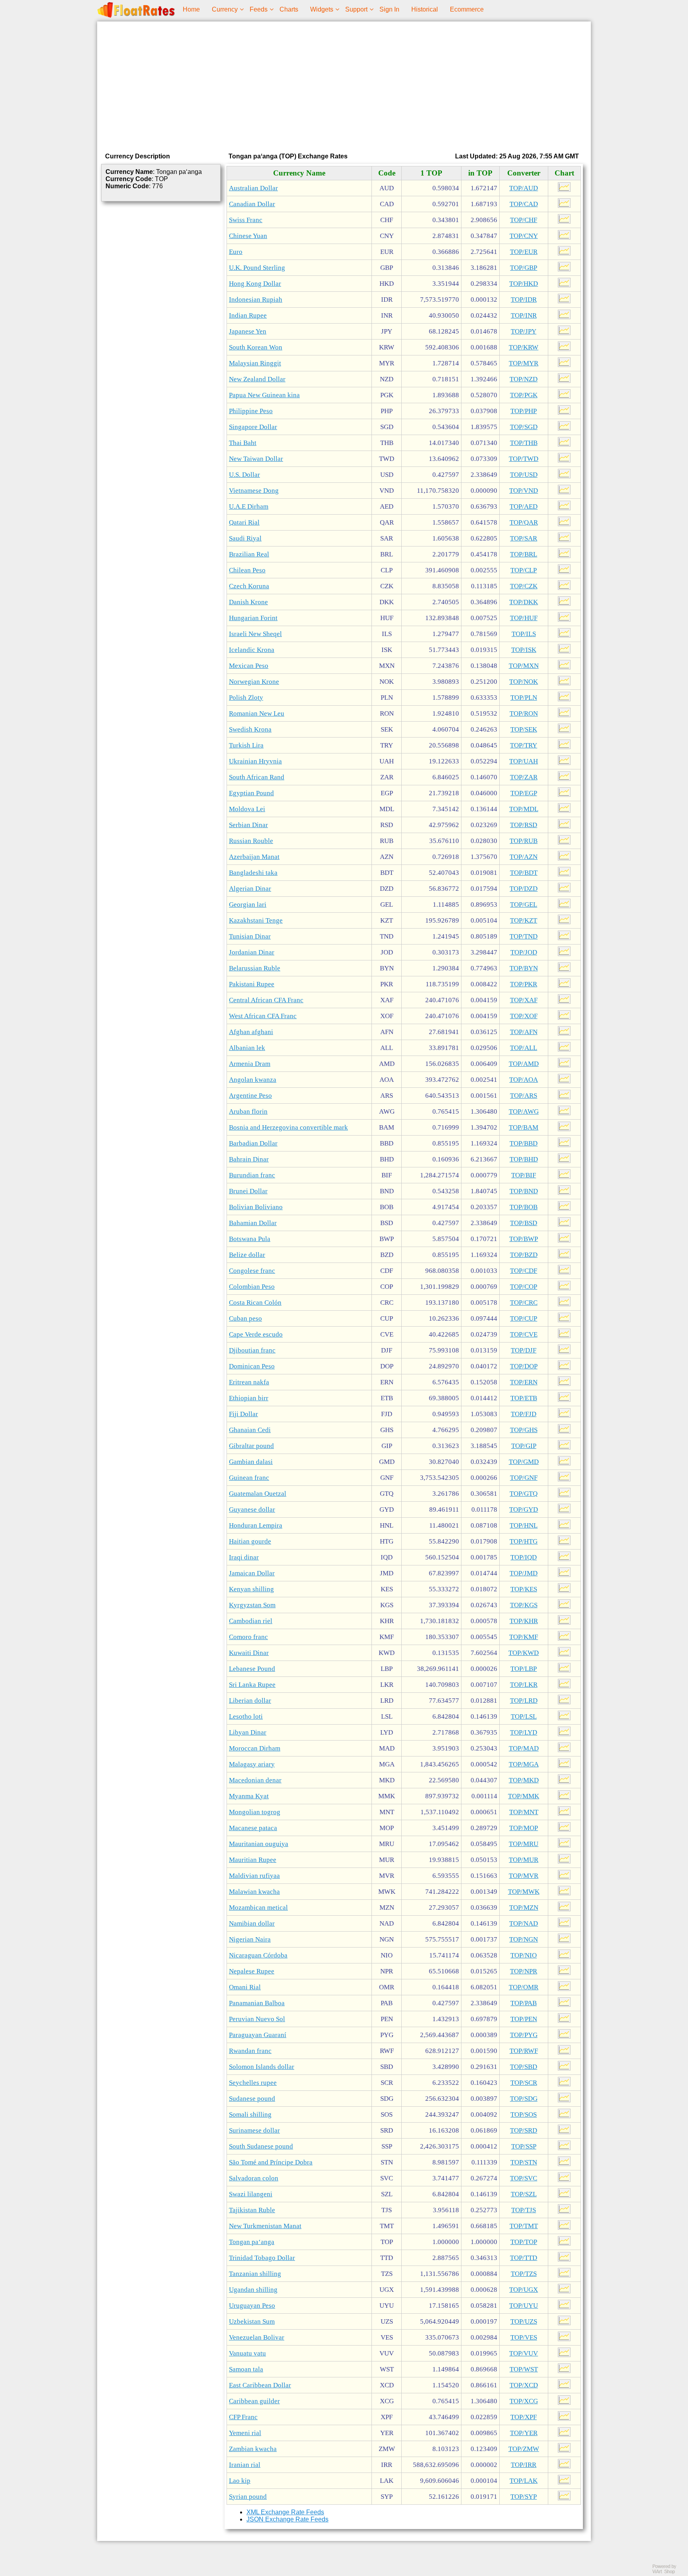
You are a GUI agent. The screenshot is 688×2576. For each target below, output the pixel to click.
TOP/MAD (524, 1748)
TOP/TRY (524, 745)
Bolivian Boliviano (256, 1207)
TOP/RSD (524, 825)
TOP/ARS (524, 1096)
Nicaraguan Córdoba (258, 1955)
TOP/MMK (524, 1796)
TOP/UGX (524, 2290)
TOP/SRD (524, 2130)
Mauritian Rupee (253, 1860)
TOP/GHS (524, 1430)
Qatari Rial (244, 522)
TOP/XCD (524, 2385)
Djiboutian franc (252, 1350)
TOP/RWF (524, 2051)
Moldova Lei (247, 809)
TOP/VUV (524, 2353)
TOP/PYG (524, 2035)
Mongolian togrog (255, 1812)
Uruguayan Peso (252, 2306)
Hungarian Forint (253, 618)
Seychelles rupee (253, 2083)
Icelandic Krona (252, 650)
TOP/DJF (524, 1350)
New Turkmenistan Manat (265, 2226)
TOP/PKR (524, 984)
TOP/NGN (524, 1939)
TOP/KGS (524, 1605)
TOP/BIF (524, 1175)
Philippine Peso (251, 411)
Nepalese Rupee (252, 1971)
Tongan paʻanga (252, 2242)
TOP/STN (524, 2162)
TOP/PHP (524, 411)
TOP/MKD (524, 1780)
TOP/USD (524, 475)
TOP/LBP (524, 1669)
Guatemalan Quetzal (258, 1494)
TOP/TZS (524, 2274)
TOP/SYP (524, 2497)
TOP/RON (524, 713)
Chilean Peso (247, 570)
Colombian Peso (252, 1287)
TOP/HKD (524, 284)
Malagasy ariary (252, 1764)
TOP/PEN (524, 2019)
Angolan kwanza (253, 1080)
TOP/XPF (524, 2417)
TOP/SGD (524, 427)
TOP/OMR (524, 1987)
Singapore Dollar (253, 427)
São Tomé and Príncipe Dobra (271, 2162)
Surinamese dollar (254, 2130)
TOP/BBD (524, 1143)
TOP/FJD (524, 1414)
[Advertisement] (344, 85)
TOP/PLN (524, 698)
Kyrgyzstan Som (252, 1605)
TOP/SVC (524, 2178)
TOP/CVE (524, 1334)
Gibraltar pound (251, 1446)
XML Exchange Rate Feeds (285, 2512)
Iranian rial (245, 2465)
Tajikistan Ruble (252, 2210)
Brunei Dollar (248, 1191)
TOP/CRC (524, 1303)
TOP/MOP (524, 1828)
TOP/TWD (524, 459)
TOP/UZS (524, 2321)
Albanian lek (247, 1048)
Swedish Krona (250, 729)
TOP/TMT (524, 2226)
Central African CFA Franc (266, 1000)
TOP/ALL (524, 1048)
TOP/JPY (524, 331)
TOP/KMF (524, 1637)
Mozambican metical (258, 1908)
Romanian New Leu (257, 713)
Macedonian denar (255, 1780)
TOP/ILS (524, 634)
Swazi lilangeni (251, 2194)
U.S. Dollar (244, 475)
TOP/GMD (524, 1462)
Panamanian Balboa (257, 2003)
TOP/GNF (524, 1478)
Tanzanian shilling (255, 2274)
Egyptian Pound (251, 793)
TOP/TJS (524, 2210)
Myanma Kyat (249, 1796)
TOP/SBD (524, 2067)
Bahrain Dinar (249, 1159)
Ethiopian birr (249, 1398)
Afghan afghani (251, 1032)
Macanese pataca (253, 1828)
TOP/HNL (524, 1525)
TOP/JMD (524, 1573)
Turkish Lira (246, 745)
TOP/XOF (524, 1016)
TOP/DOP (524, 1366)
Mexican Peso (249, 666)
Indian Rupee (248, 315)
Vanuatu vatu (247, 2353)
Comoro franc (248, 1637)
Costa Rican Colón (255, 1303)
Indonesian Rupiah (256, 300)
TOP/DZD (524, 889)
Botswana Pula (250, 1239)
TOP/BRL (524, 554)
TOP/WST (524, 2369)
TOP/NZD (524, 379)
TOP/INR (524, 315)
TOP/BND (524, 1191)
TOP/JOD (524, 952)
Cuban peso (245, 1318)
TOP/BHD (524, 1159)
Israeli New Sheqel (255, 634)
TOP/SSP (524, 2146)
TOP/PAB (524, 2003)
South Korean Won (256, 347)
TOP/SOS (524, 2114)
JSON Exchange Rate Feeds (287, 2519)
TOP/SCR (524, 2083)
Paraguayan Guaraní (258, 2035)
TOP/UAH (524, 761)
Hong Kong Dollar (255, 284)
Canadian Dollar (252, 204)
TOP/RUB (524, 841)
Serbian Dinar (248, 825)
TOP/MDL (524, 809)
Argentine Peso (250, 1096)
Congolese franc (252, 1271)
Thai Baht (243, 443)
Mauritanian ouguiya (259, 1844)
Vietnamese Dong (254, 491)
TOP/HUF (524, 618)
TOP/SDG (524, 2099)
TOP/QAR (524, 522)
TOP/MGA (524, 1764)
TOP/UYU (524, 2306)
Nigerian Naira (250, 1939)
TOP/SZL (524, 2194)
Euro (236, 252)
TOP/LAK (524, 2481)
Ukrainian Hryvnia (255, 761)
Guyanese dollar (252, 1509)
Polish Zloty (246, 698)
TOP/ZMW (524, 2449)
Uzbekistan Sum (252, 2321)
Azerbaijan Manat (254, 857)
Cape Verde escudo (256, 1334)
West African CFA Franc (263, 1016)
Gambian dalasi (251, 1462)
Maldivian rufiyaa (254, 1876)
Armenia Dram (250, 1064)
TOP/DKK (524, 602)
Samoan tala (246, 2369)
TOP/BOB (524, 1207)
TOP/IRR (524, 2465)
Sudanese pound (252, 2099)
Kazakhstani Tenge (256, 920)
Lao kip (240, 2481)
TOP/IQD (524, 1557)
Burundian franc (252, 1175)
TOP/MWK (524, 1892)
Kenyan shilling (251, 1589)
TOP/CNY (524, 236)
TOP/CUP (524, 1318)
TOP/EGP (524, 793)
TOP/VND (524, 491)
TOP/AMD (524, 1064)
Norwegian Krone (254, 682)
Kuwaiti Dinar (249, 1653)
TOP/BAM (524, 1127)
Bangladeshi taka (253, 873)
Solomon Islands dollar (262, 2067)
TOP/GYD (524, 1509)
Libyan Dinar (248, 1732)
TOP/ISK (524, 650)
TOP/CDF (524, 1271)
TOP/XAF (524, 1000)
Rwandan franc (250, 2051)
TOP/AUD (524, 188)
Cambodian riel (251, 1621)
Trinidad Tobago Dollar (262, 2258)
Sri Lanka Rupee (252, 1685)
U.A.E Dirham (249, 506)
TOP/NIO (524, 1955)
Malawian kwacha (254, 1892)
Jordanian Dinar (252, 952)
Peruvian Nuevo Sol (257, 2019)
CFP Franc (243, 2417)
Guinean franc (249, 1478)
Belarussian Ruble (255, 968)
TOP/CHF (524, 220)
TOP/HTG (524, 1541)
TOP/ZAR (524, 777)
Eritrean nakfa (249, 1382)
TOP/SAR (524, 538)
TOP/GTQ (524, 1494)
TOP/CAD (524, 204)
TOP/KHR (524, 1621)
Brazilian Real (249, 554)
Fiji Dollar (243, 1414)
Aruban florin (248, 1111)
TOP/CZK (524, 586)
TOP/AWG (524, 1111)
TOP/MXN (524, 666)
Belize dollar (247, 1255)
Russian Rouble (251, 841)
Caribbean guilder (254, 2401)
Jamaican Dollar (252, 1573)
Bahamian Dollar (253, 1223)
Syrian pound (248, 2497)
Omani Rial (245, 1987)
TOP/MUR (524, 1860)
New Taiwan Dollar (256, 459)
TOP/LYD (524, 1732)
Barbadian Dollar (253, 1143)
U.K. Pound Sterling (257, 268)
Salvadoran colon (254, 2178)
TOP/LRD (524, 1701)
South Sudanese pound (261, 2146)
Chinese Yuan (248, 236)
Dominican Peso (252, 1366)
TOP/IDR (524, 300)
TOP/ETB (524, 1398)
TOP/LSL (524, 1716)
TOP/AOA (524, 1080)
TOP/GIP (524, 1446)
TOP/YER (524, 2433)
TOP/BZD (524, 1255)
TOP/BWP (524, 1239)
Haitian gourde (250, 1541)
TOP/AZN (524, 857)
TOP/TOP (524, 2242)
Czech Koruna (249, 586)
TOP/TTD (524, 2258)
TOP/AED (524, 506)
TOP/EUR (524, 252)
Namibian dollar (252, 1923)
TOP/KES (524, 1589)
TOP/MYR (524, 363)
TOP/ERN (524, 1382)
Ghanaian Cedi (250, 1430)
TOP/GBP (524, 268)
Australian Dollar (253, 188)
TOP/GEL (524, 905)
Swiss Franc (246, 220)
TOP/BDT (524, 873)
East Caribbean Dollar (260, 2385)
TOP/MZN (524, 1908)
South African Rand (257, 777)
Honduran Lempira (256, 1525)
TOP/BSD (524, 1223)
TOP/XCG (524, 2401)
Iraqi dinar (244, 1557)
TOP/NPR (524, 1971)
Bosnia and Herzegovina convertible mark (288, 1127)
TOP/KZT (524, 920)
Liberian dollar (250, 1701)
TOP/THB (524, 443)
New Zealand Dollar (257, 379)
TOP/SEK (524, 729)
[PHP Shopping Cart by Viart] (668, 2572)
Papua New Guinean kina (264, 395)
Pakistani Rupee (252, 984)
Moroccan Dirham (255, 1748)
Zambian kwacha (253, 2449)
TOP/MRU (524, 1844)
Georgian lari (248, 905)
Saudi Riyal (245, 538)
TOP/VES (524, 2337)
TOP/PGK (524, 395)
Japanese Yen (248, 331)
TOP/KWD (524, 1653)
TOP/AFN (524, 1032)
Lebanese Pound (252, 1669)
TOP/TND (524, 936)
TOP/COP (524, 1287)
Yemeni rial (245, 2433)
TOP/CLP (524, 570)
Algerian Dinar (250, 889)
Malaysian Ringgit (255, 363)
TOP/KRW (524, 347)
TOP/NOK (524, 682)
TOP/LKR (524, 1685)
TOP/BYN (524, 968)
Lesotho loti (246, 1716)
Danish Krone (248, 602)
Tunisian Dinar (250, 936)
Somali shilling (250, 2114)
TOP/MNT (524, 1812)
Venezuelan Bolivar (257, 2337)
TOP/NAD (524, 1923)
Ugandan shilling (253, 2290)
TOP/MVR (524, 1876)
